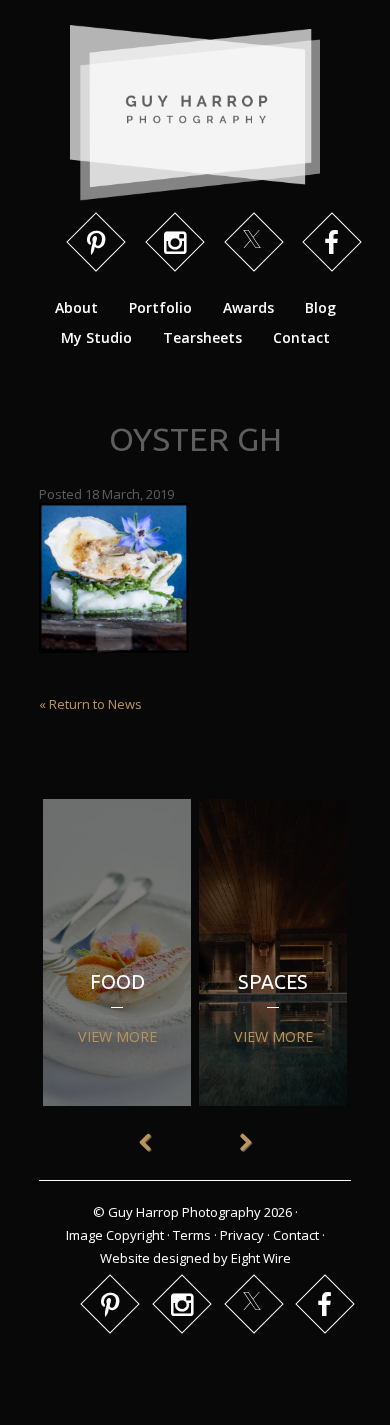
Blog (320, 307)
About (76, 307)
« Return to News (90, 704)
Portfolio (160, 307)
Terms (192, 1235)
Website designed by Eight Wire (195, 1258)
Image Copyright (115, 1235)
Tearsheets (202, 337)
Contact (301, 337)
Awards (248, 307)
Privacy (242, 1235)
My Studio (96, 337)
